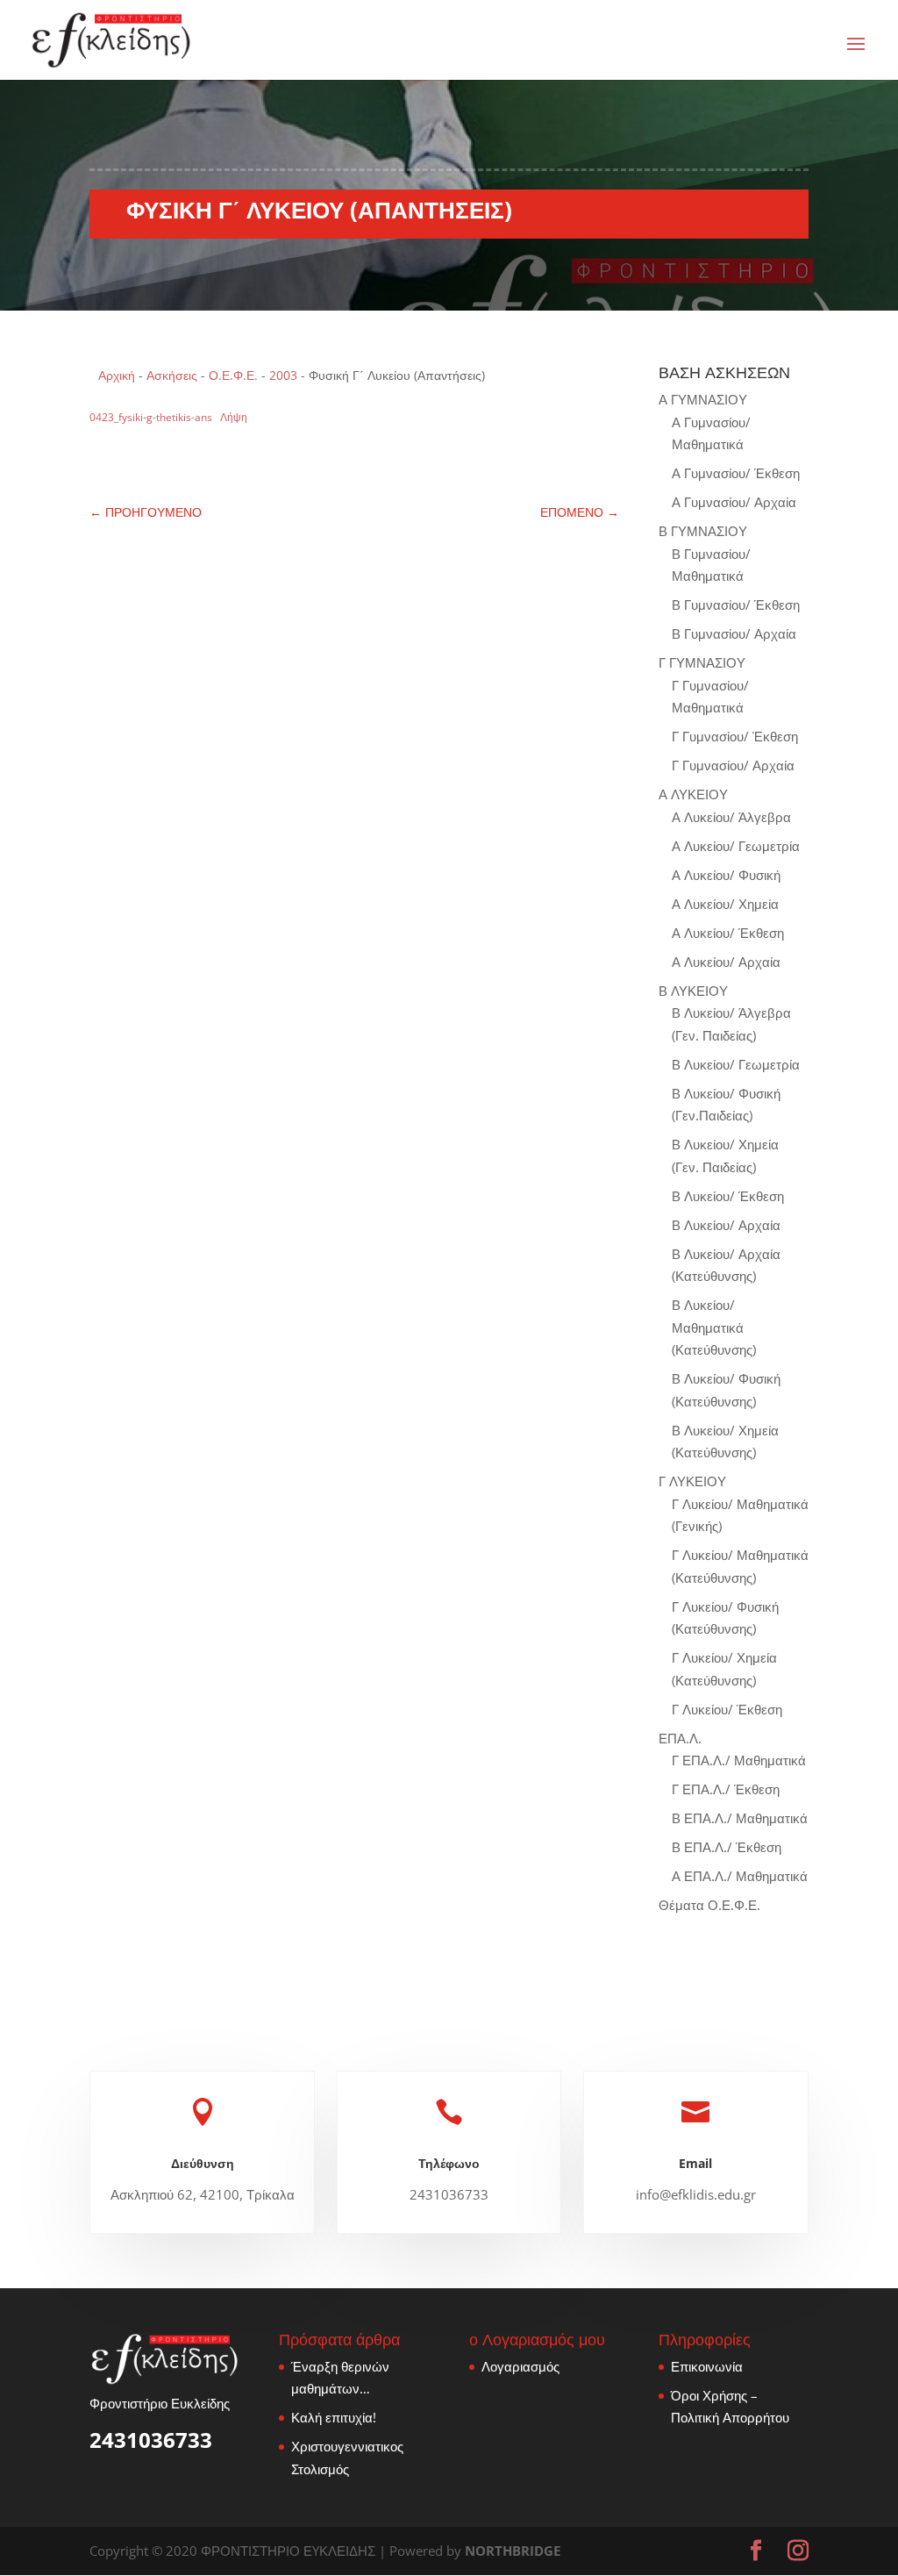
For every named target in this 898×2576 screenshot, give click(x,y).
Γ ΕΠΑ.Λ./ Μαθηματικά (739, 1760)
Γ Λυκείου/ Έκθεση (727, 1709)
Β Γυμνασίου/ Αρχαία (734, 633)
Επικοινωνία (707, 2366)
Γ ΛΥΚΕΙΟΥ (692, 1481)
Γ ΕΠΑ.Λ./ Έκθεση (726, 1789)
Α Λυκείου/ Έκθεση (728, 933)
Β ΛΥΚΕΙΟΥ (693, 991)
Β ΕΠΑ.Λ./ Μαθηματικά (740, 1818)
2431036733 (151, 2440)
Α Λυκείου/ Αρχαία (726, 962)
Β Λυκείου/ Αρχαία (726, 1225)
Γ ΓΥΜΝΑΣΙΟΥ (702, 662)
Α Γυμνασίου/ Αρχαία (734, 502)
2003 (283, 375)
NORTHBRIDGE (513, 2551)
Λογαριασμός (520, 2366)
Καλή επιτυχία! (334, 2417)
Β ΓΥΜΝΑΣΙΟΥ (703, 531)
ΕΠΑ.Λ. (680, 1738)
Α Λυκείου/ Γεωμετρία (736, 846)
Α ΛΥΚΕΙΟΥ (693, 794)
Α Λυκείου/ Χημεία (725, 904)
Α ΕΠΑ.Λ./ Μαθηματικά (740, 1876)
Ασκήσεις (172, 375)
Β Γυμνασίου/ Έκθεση (736, 605)
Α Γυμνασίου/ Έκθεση (736, 473)
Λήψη (234, 417)
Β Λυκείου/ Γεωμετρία (736, 1064)
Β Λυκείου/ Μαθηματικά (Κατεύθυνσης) (714, 1327)
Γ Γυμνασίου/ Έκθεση (735, 736)
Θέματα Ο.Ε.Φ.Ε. (709, 1905)
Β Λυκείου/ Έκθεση (728, 1196)
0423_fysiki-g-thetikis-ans (151, 417)
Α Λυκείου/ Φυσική (726, 875)
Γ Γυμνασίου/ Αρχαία (733, 765)
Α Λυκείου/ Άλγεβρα (731, 817)
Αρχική (117, 375)
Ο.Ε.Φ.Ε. (233, 375)
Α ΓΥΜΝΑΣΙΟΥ (703, 399)
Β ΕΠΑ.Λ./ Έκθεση (727, 1847)
